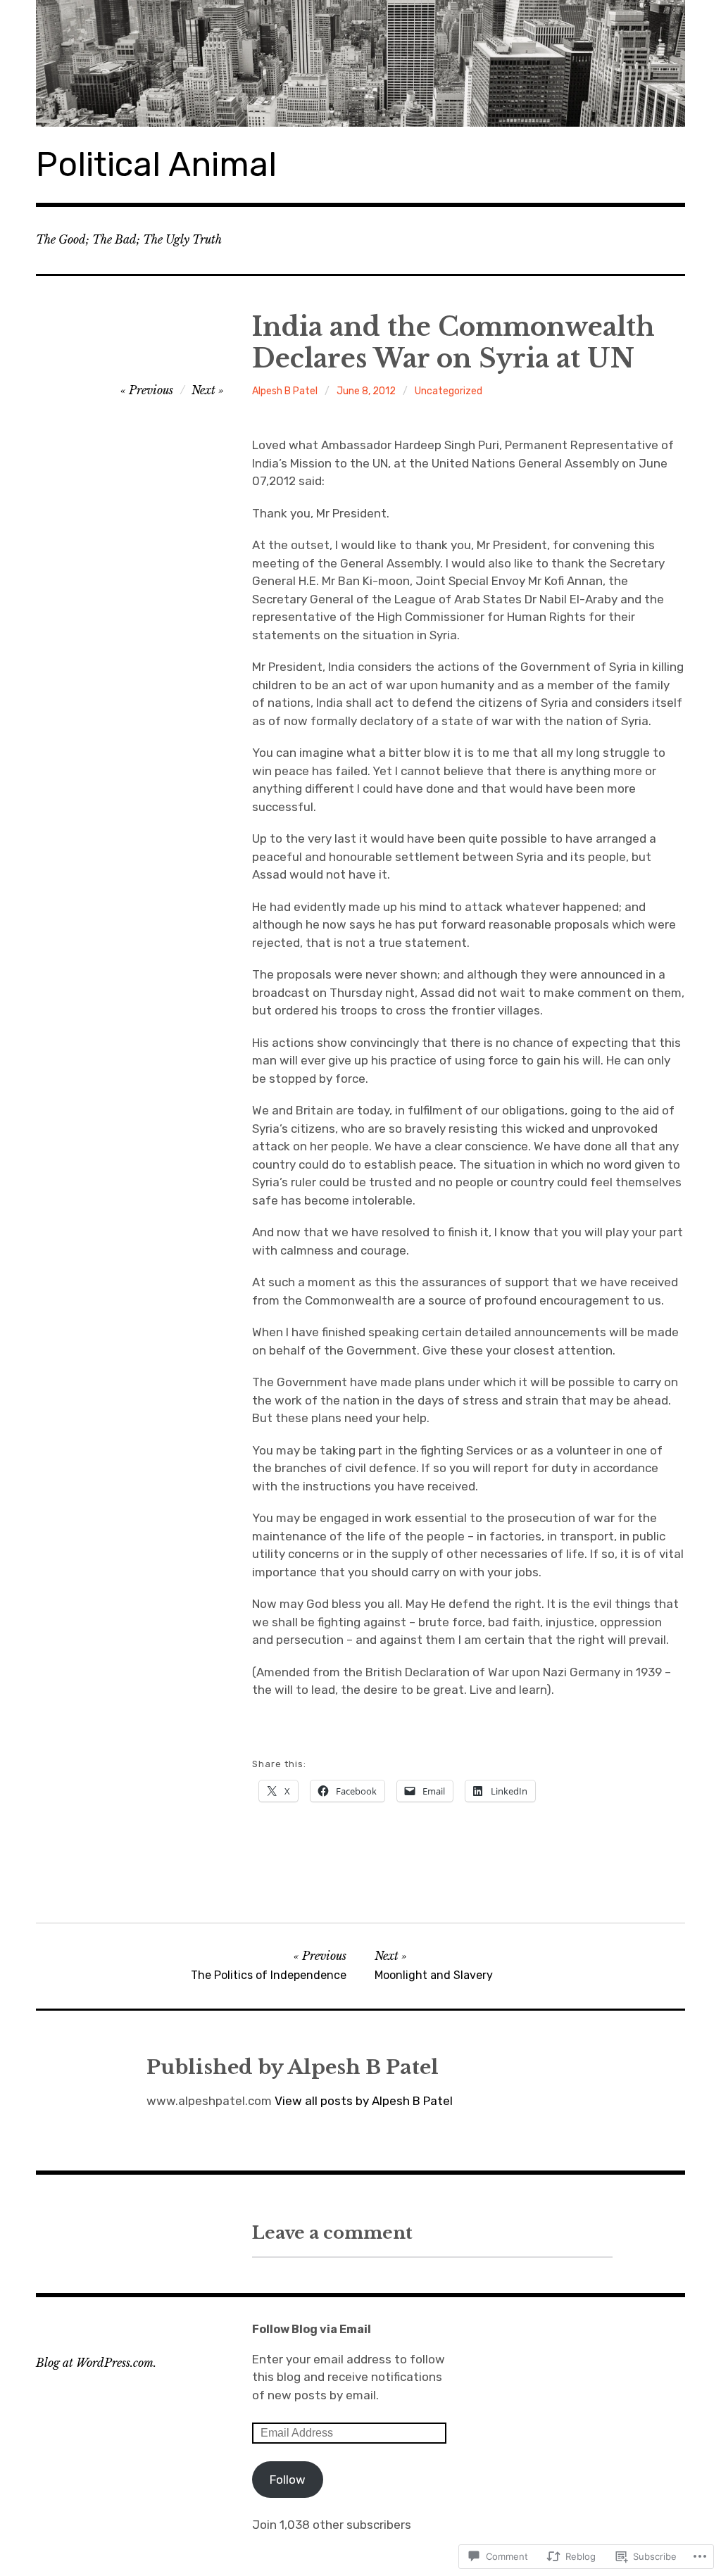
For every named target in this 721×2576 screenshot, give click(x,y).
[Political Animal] (360, 63)
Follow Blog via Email (312, 2329)
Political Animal (156, 164)
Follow (288, 2480)
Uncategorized (449, 391)
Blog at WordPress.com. (96, 2363)
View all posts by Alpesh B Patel (364, 2101)
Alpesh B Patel (285, 391)
